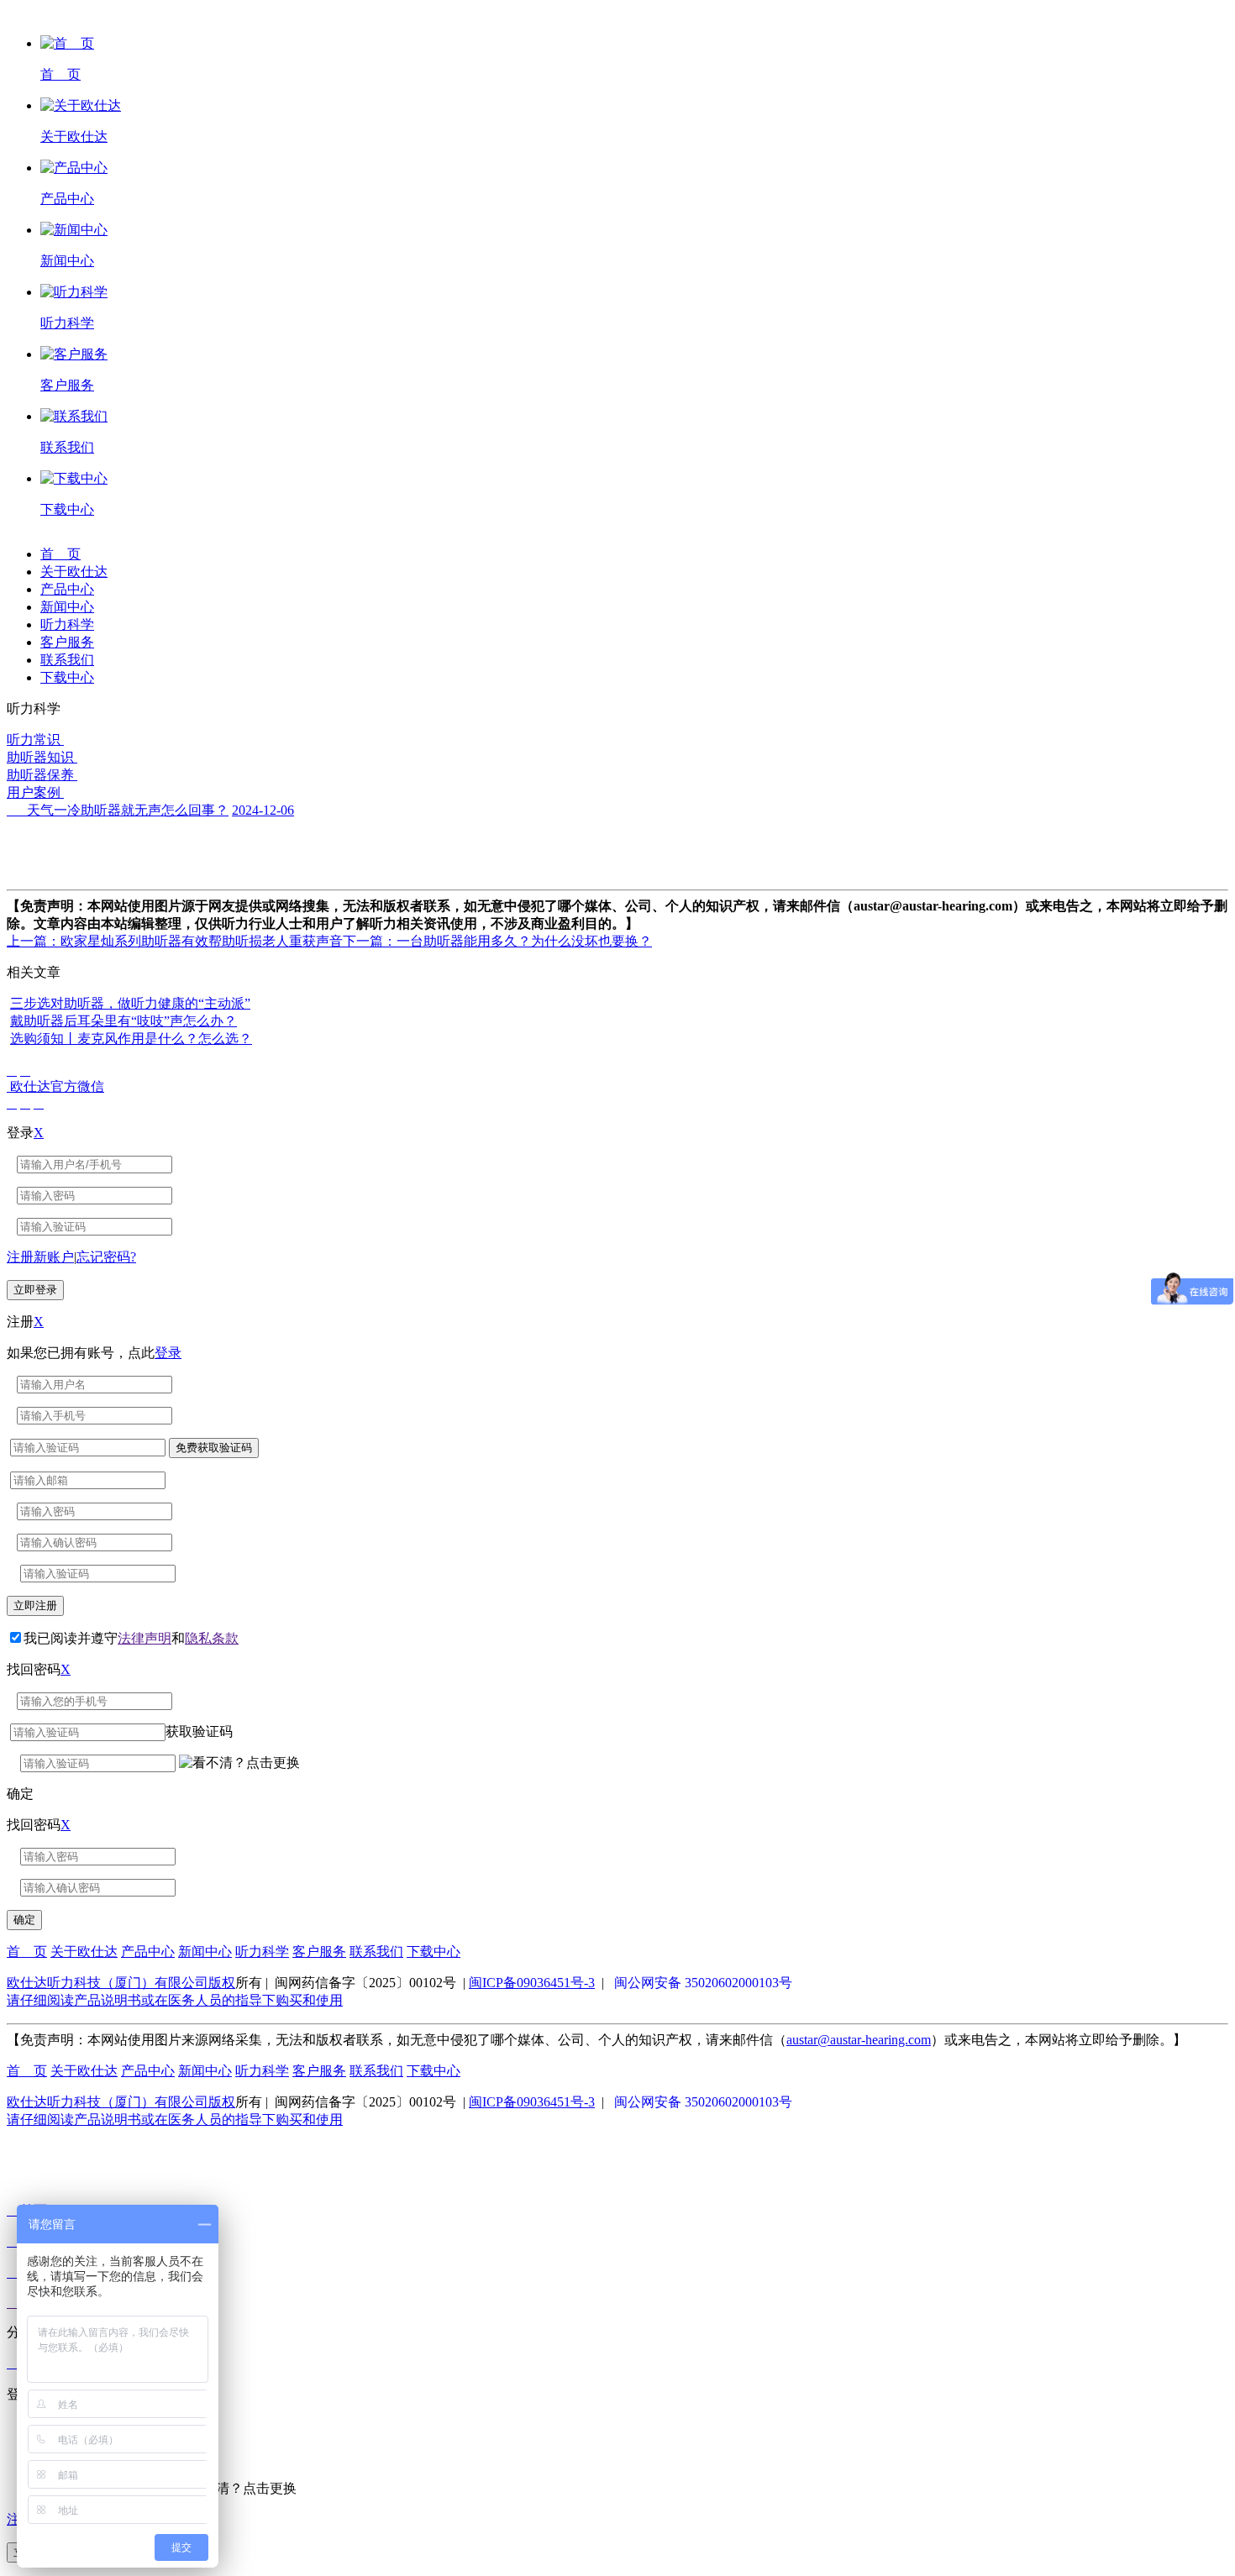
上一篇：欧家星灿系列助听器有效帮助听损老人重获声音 (175, 941)
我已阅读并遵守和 (131, 1638)
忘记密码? (106, 1257)
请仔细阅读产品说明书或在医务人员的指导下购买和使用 (175, 2000)
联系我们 (67, 660)
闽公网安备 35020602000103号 (703, 1983)
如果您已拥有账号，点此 (94, 1353)
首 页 (60, 554)
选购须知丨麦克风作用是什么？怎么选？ (131, 1039)
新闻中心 (67, 607)
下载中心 (67, 677)
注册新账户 (40, 1257)
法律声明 (145, 1638)
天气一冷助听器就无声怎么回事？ (118, 810)
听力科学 (67, 624)
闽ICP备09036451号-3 (532, 1983)
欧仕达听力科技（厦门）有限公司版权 (121, 1983)
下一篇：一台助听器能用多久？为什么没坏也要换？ (497, 941)
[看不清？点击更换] (239, 1763)
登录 (168, 1353)
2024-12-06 (263, 810)
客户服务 (67, 642)
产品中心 (67, 589)
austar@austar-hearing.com (859, 2040)
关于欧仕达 (74, 572)
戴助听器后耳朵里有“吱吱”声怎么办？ (123, 1021)
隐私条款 (212, 1638)
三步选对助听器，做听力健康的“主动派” (130, 1003)
